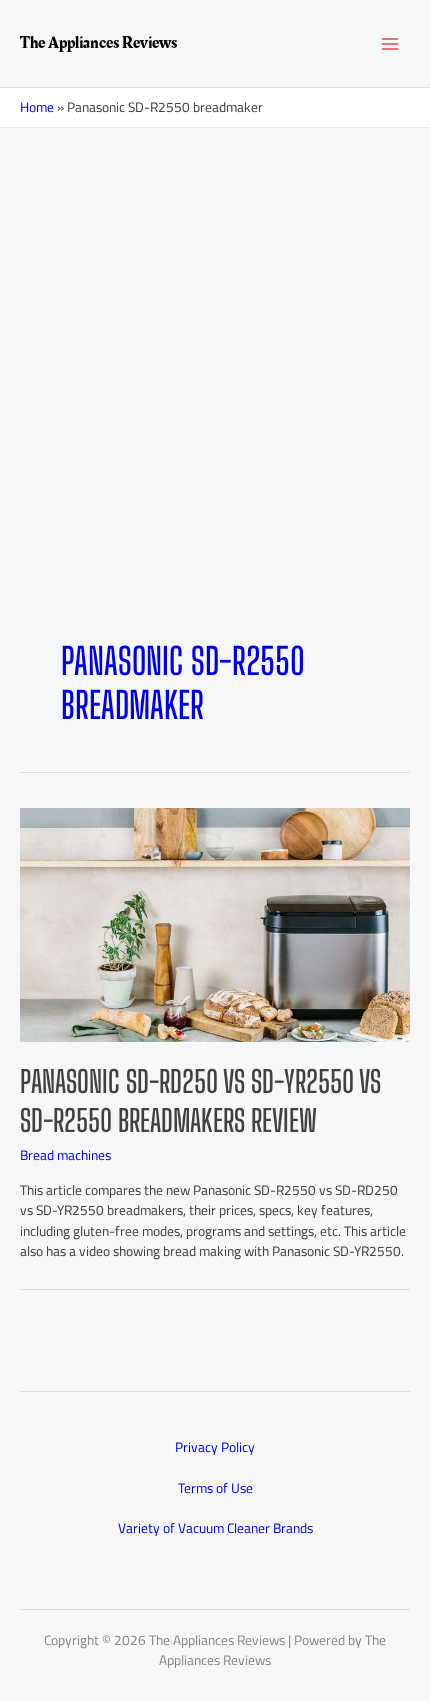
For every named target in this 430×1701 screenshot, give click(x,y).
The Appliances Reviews (98, 43)
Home (37, 107)
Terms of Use (215, 1488)
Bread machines (65, 1155)
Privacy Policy (215, 1447)
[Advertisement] (215, 353)
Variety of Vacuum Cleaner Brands (215, 1528)
